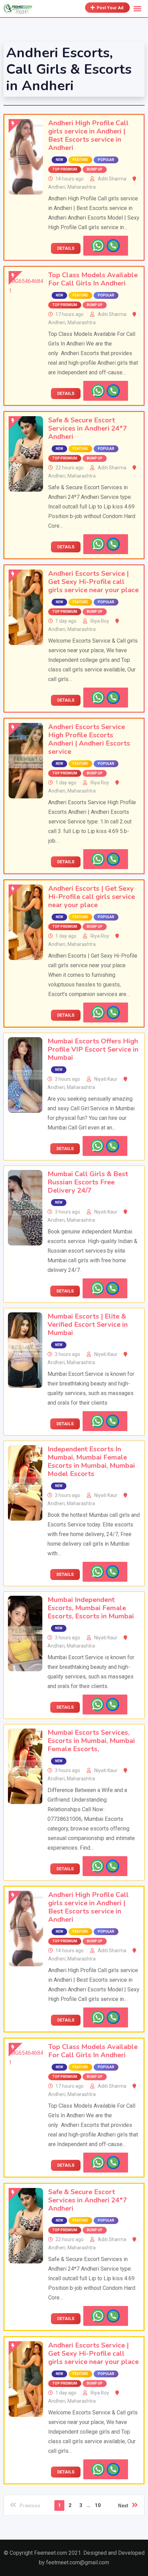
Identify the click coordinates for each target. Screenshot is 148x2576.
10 (98, 2505)
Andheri (57, 187)
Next (123, 2506)
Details (66, 248)
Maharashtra (82, 187)
